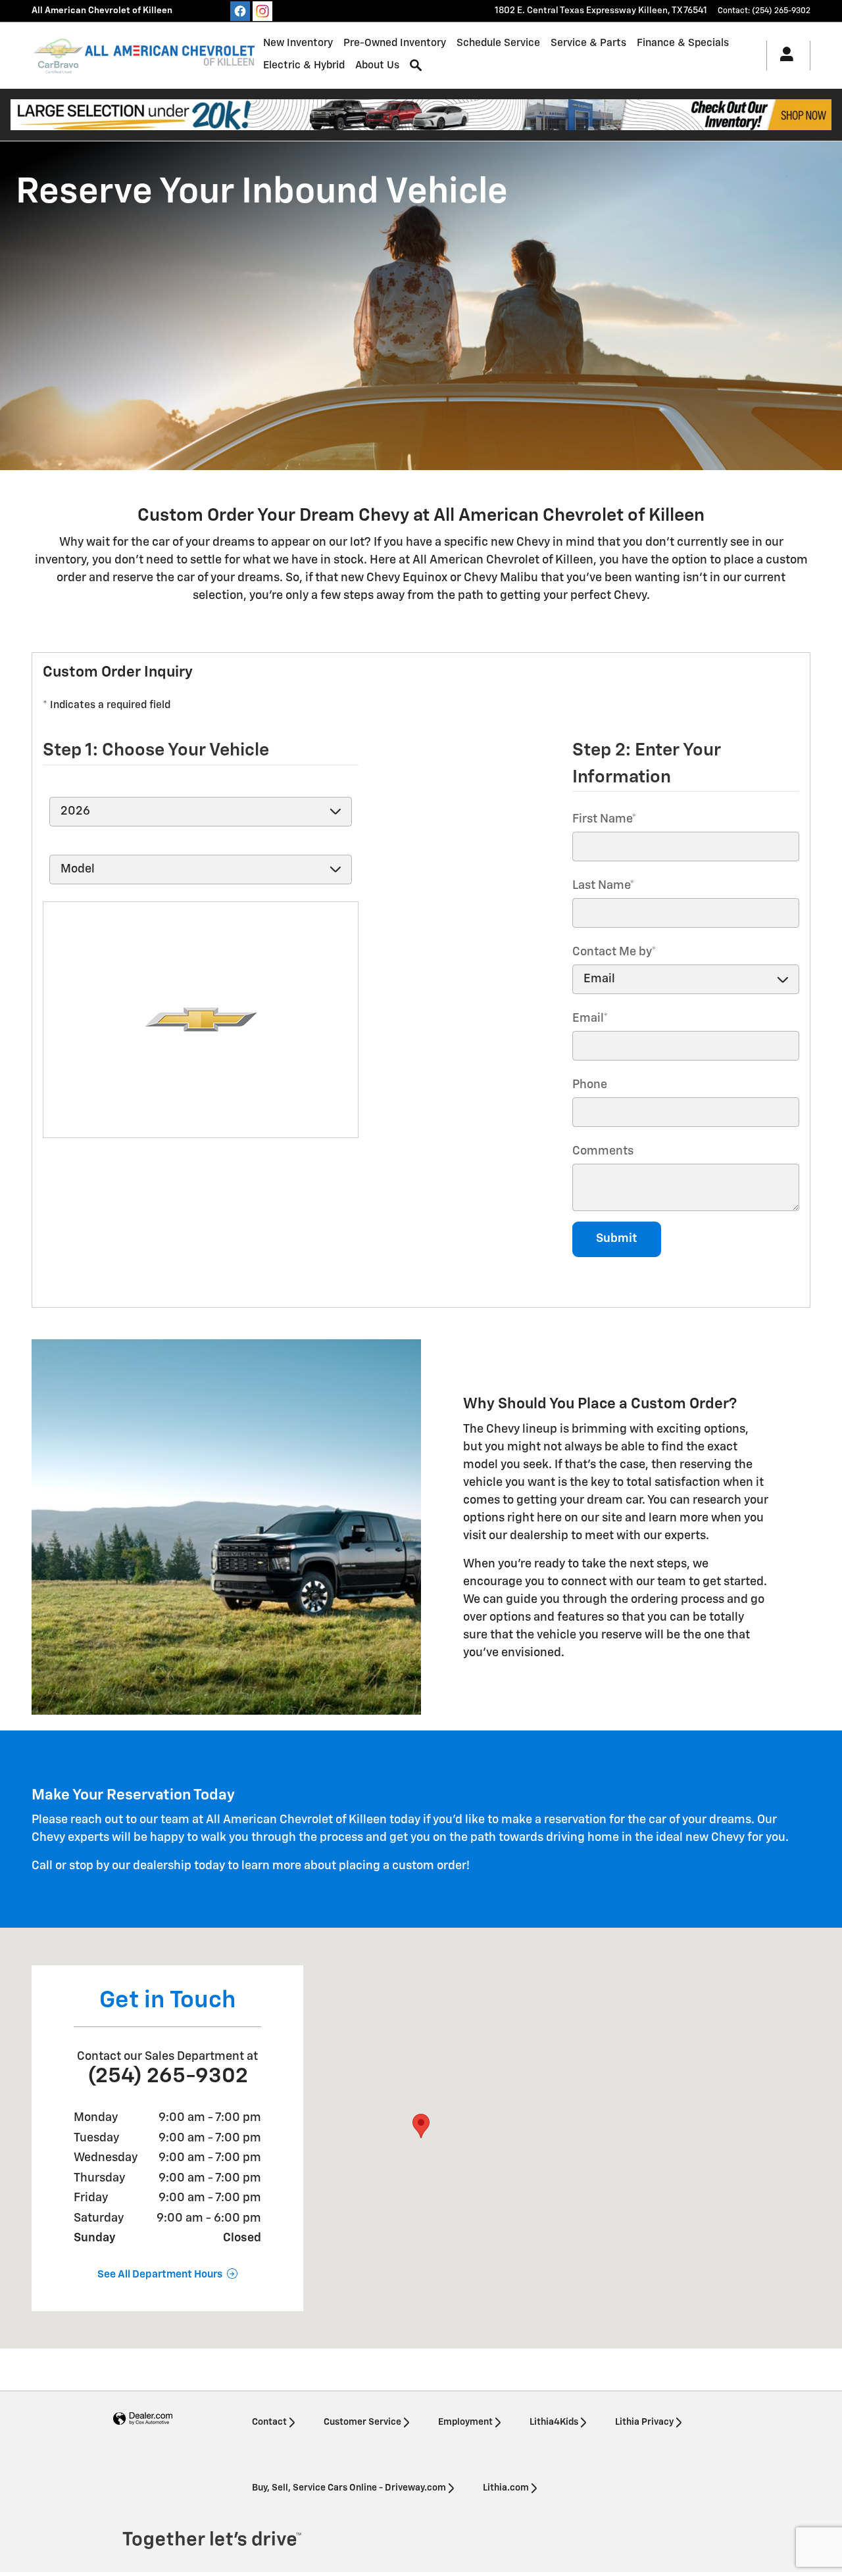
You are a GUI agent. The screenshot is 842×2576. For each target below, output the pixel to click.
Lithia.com (506, 2488)
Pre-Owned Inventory (395, 43)
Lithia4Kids (554, 2422)
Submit (617, 1239)
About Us (377, 65)
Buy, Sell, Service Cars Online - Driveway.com (349, 2488)
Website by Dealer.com (143, 2419)
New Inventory (298, 43)
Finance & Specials (683, 43)
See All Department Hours (160, 2275)
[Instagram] (262, 11)
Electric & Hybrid (304, 65)
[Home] (58, 55)
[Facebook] (240, 11)
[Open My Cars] (783, 56)
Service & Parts (588, 43)
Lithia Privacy (644, 2422)
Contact (269, 2422)
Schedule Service (498, 43)
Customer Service (362, 2422)
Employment (465, 2422)
